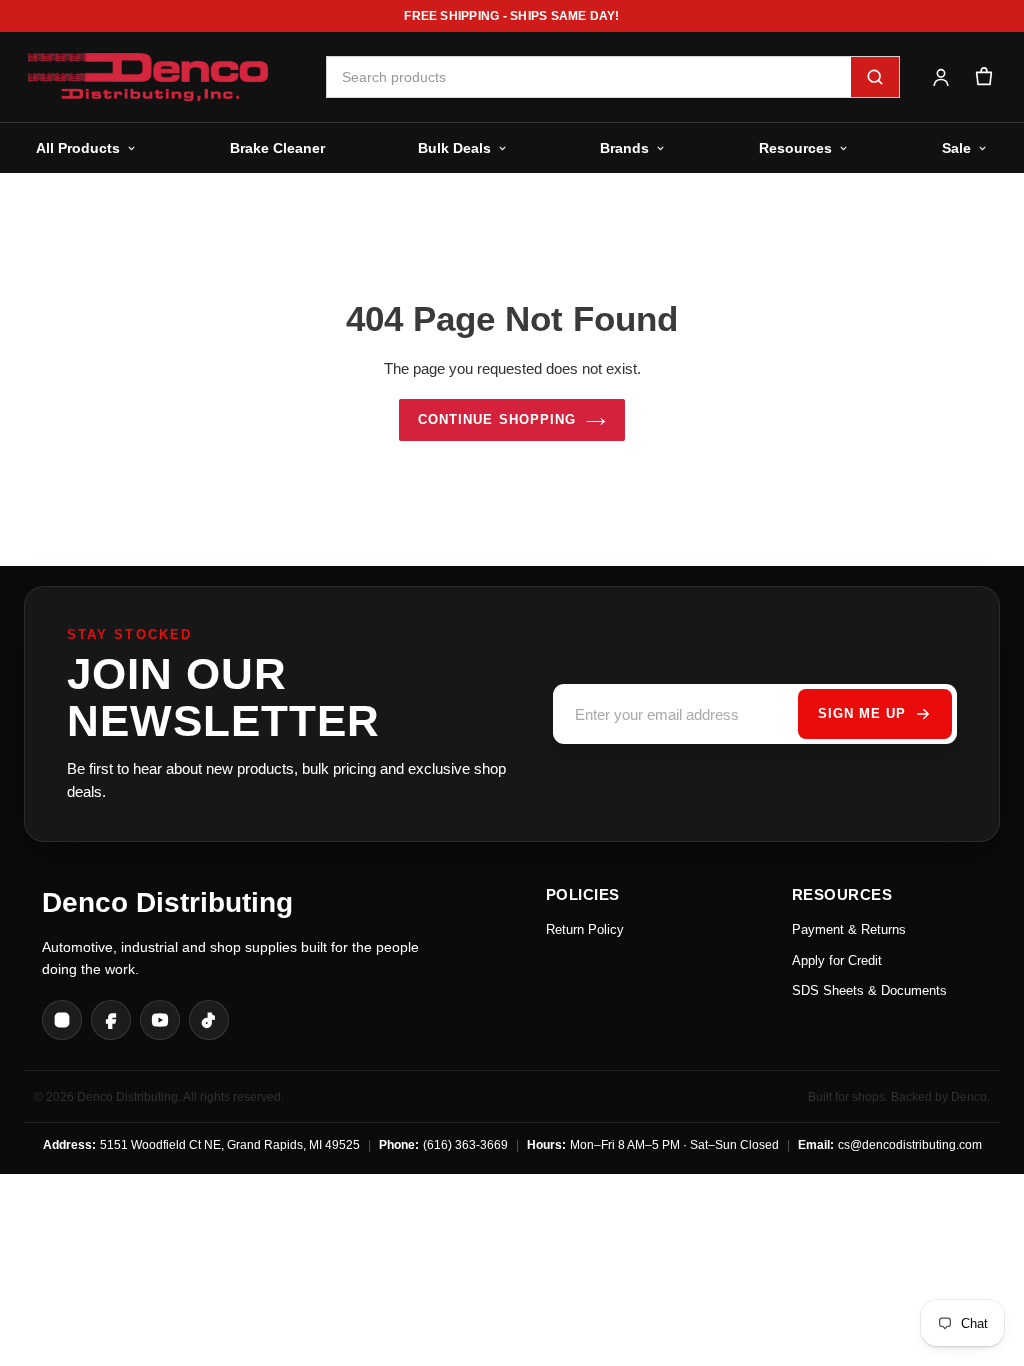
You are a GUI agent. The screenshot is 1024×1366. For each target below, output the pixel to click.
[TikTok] (209, 1020)
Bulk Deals (454, 148)
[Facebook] (111, 1020)
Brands (624, 148)
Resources (795, 148)
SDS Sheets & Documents (869, 990)
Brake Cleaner (277, 148)
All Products (78, 148)
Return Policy (585, 929)
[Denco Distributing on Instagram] (62, 1020)
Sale (956, 148)
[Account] (940, 77)
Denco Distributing (167, 902)
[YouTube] (160, 1020)
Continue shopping (497, 419)
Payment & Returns (849, 929)
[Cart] (983, 77)
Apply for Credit (837, 960)
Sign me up (862, 713)
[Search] (875, 77)
